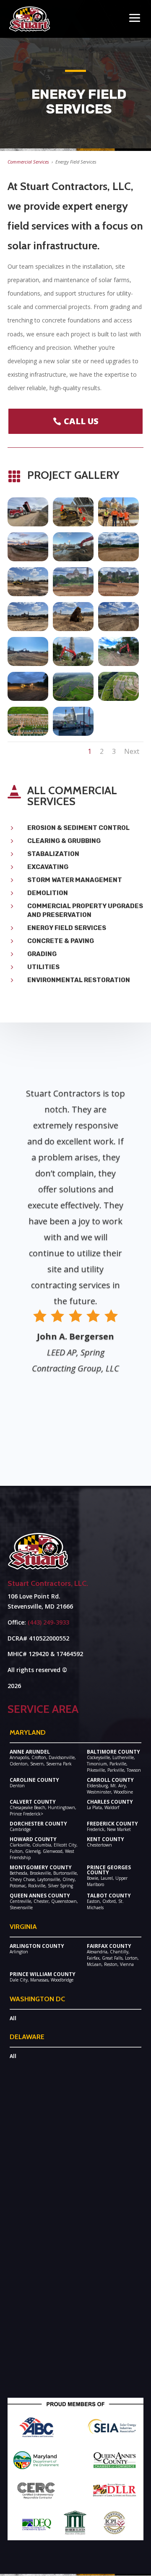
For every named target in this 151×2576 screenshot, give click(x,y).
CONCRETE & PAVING (61, 941)
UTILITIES (43, 967)
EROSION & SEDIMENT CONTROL (78, 828)
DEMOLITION (48, 893)
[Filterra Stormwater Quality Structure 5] (73, 733)
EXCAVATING (48, 867)
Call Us (81, 421)
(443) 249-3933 (48, 1622)
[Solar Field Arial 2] (118, 699)
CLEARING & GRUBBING (64, 841)
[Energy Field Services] (28, 524)
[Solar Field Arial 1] (28, 733)
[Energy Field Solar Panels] (73, 524)
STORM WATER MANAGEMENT (75, 880)
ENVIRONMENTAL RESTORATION (79, 980)
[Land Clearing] (73, 664)
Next (132, 751)
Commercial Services (28, 162)
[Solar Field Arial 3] (73, 699)
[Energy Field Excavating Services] (28, 629)
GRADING (42, 954)
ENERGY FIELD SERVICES (67, 928)
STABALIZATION (53, 854)
